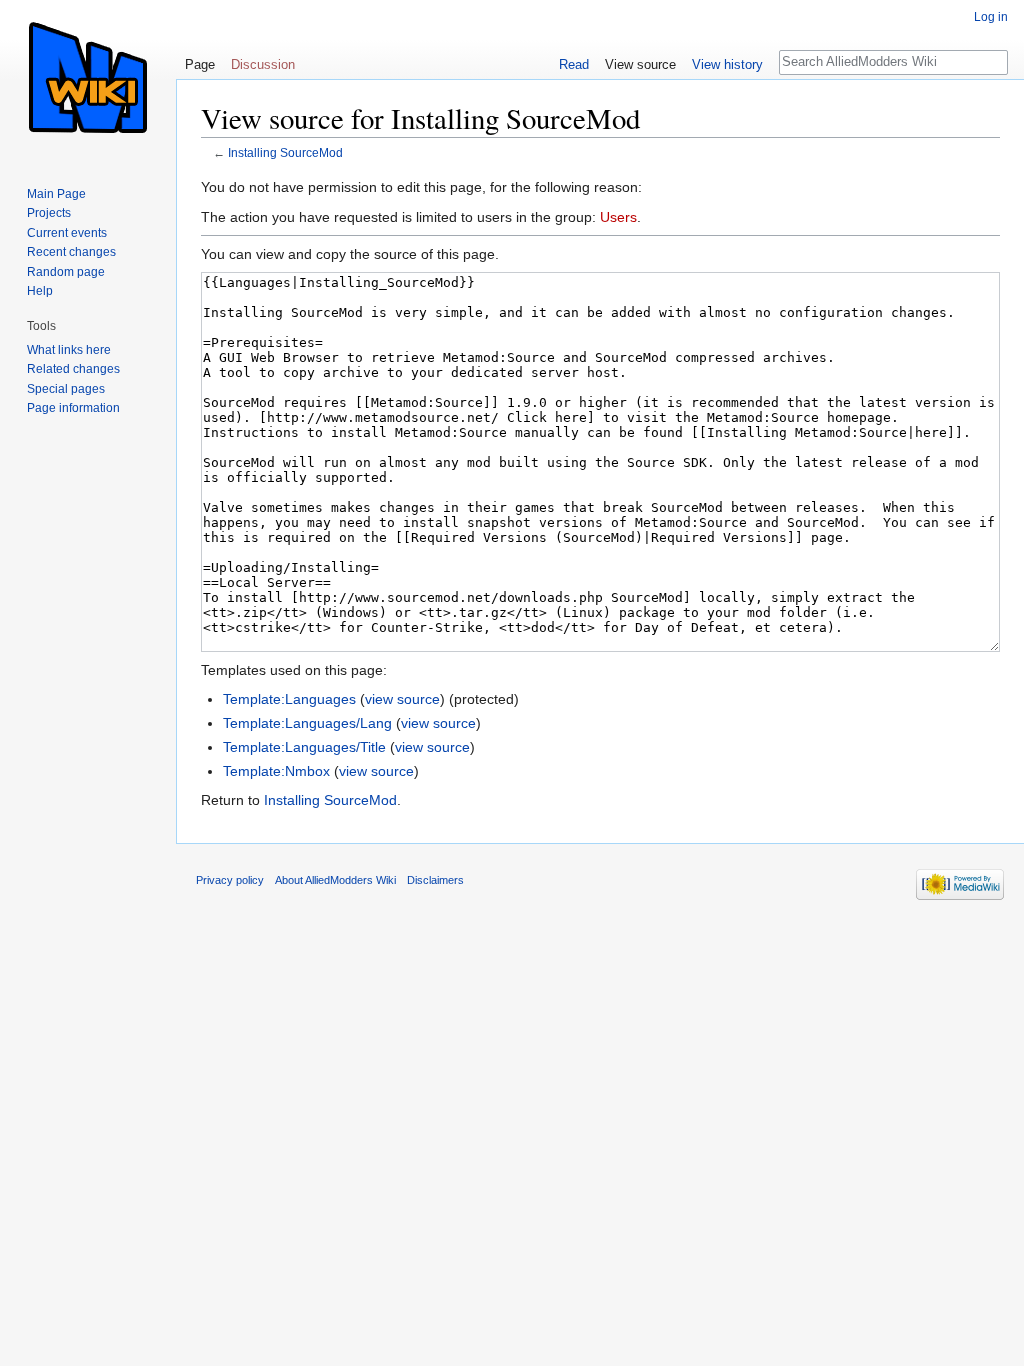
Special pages (66, 389)
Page (200, 64)
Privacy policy (230, 880)
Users (618, 217)
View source (640, 64)
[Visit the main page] (88, 80)
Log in (991, 17)
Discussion (263, 64)
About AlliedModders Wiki (335, 880)
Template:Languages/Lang (307, 723)
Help (40, 291)
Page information (73, 408)
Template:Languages (289, 699)
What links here (69, 350)
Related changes (73, 369)
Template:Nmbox (276, 771)
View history (727, 64)
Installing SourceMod (285, 152)
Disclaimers (435, 880)
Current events (67, 233)
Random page (66, 272)
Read (574, 64)
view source (402, 699)
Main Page (56, 194)
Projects (49, 213)
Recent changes (71, 252)
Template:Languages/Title (304, 747)
